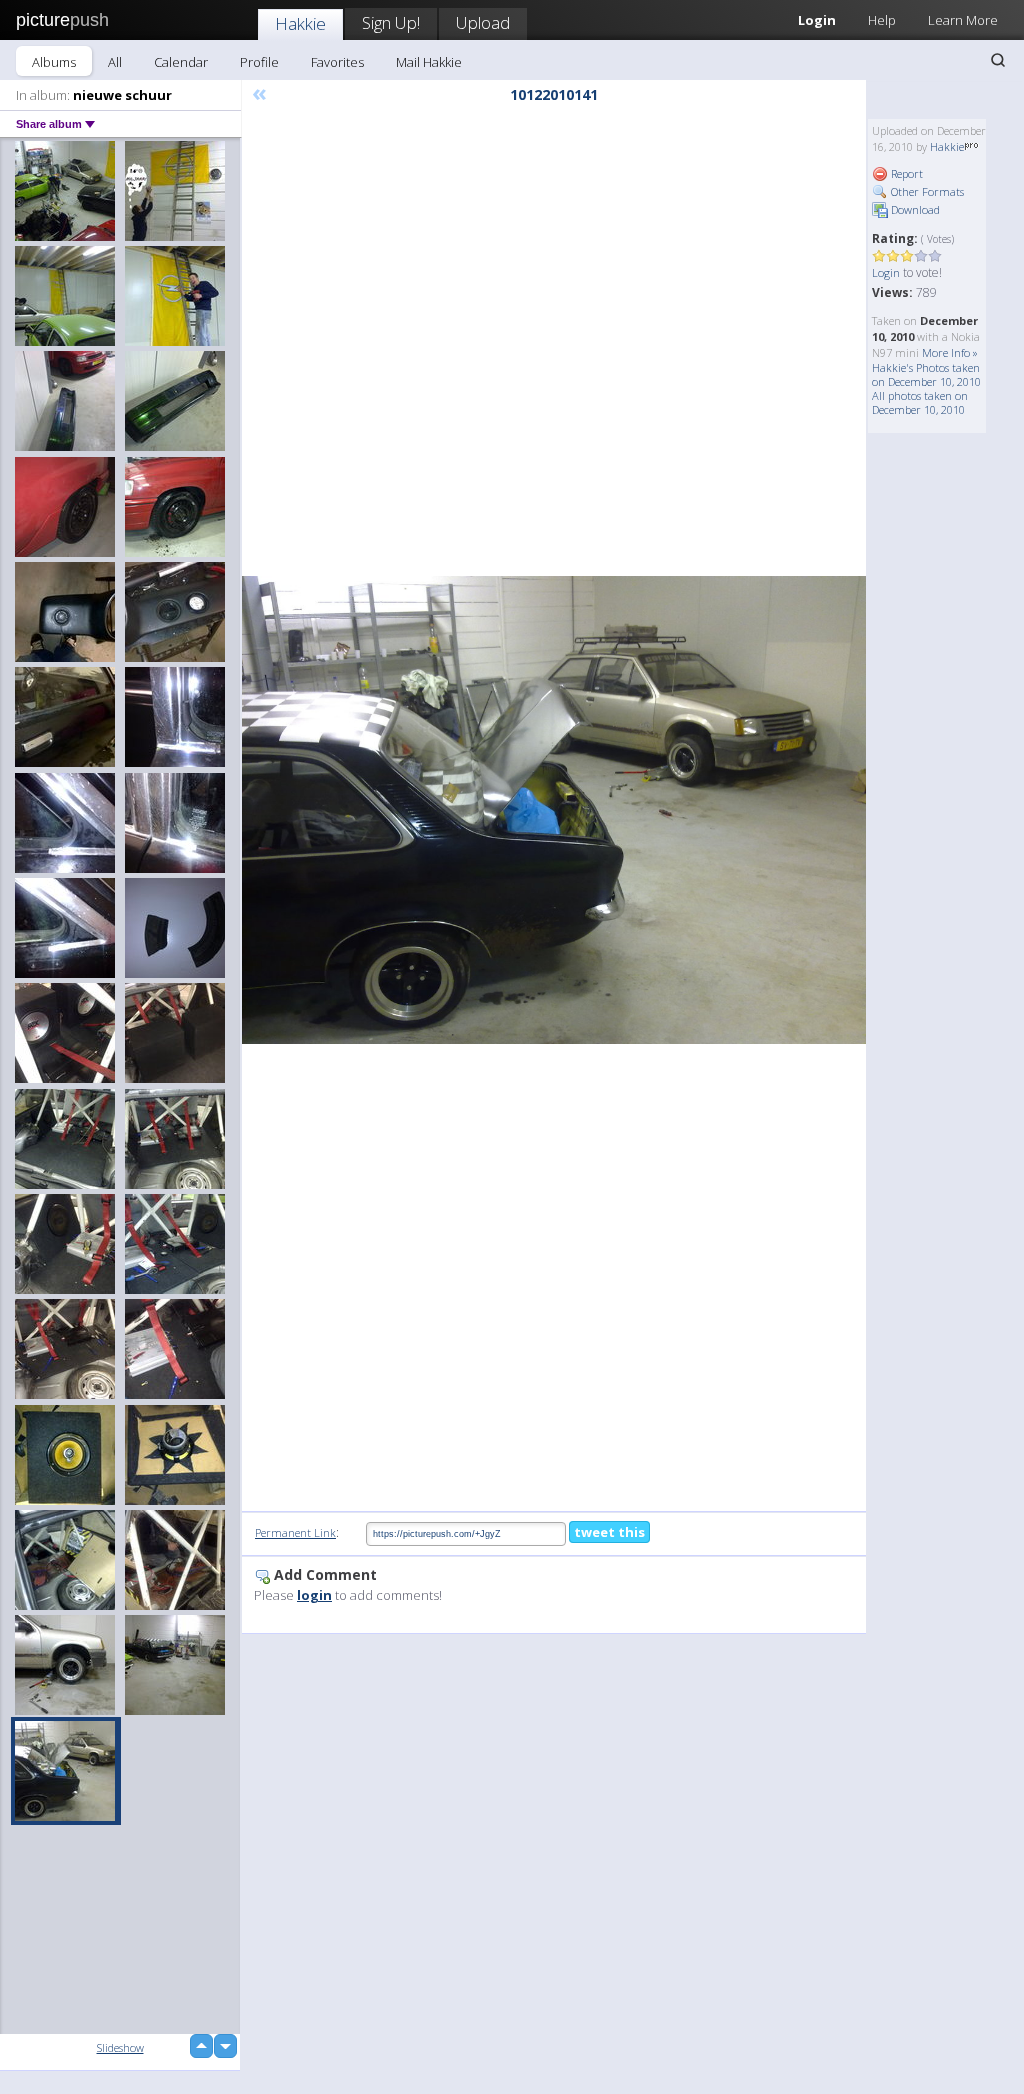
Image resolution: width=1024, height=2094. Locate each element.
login (314, 1595)
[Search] (998, 60)
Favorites (337, 62)
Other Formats (926, 191)
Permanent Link (295, 1532)
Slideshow (120, 2047)
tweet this (609, 1532)
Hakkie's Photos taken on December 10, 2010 (926, 374)
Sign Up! (391, 22)
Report (905, 173)
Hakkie (300, 23)
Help (882, 20)
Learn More (963, 20)
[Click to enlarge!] (554, 810)
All (115, 62)
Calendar (181, 62)
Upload (483, 22)
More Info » (950, 352)
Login (886, 272)
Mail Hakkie (429, 62)
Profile (259, 62)
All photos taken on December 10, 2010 (920, 402)
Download (914, 209)
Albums (54, 62)
